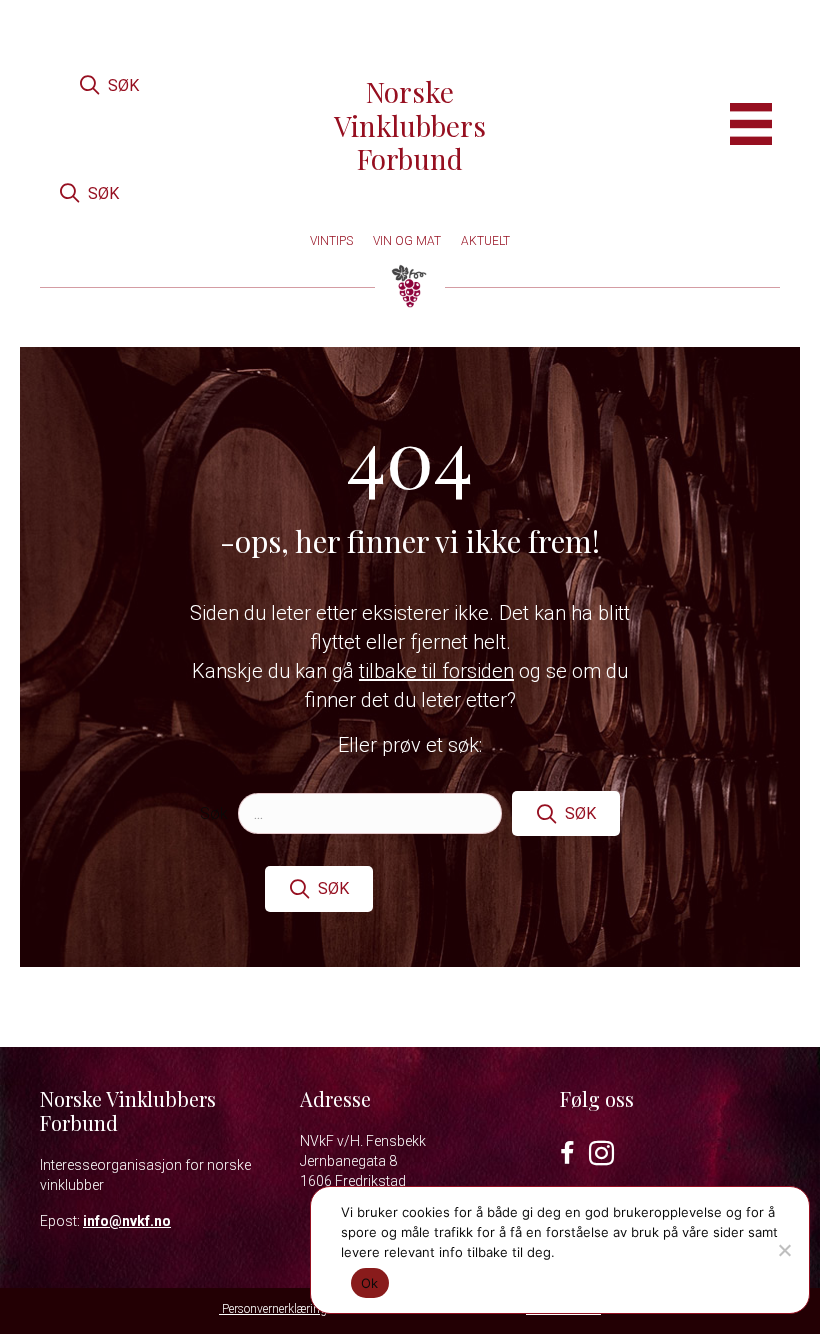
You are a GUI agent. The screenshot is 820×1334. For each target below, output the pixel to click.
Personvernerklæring (273, 1309)
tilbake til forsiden (436, 671)
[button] (109, 85)
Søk (214, 813)
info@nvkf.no (127, 1221)
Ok (370, 1283)
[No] (784, 1250)
